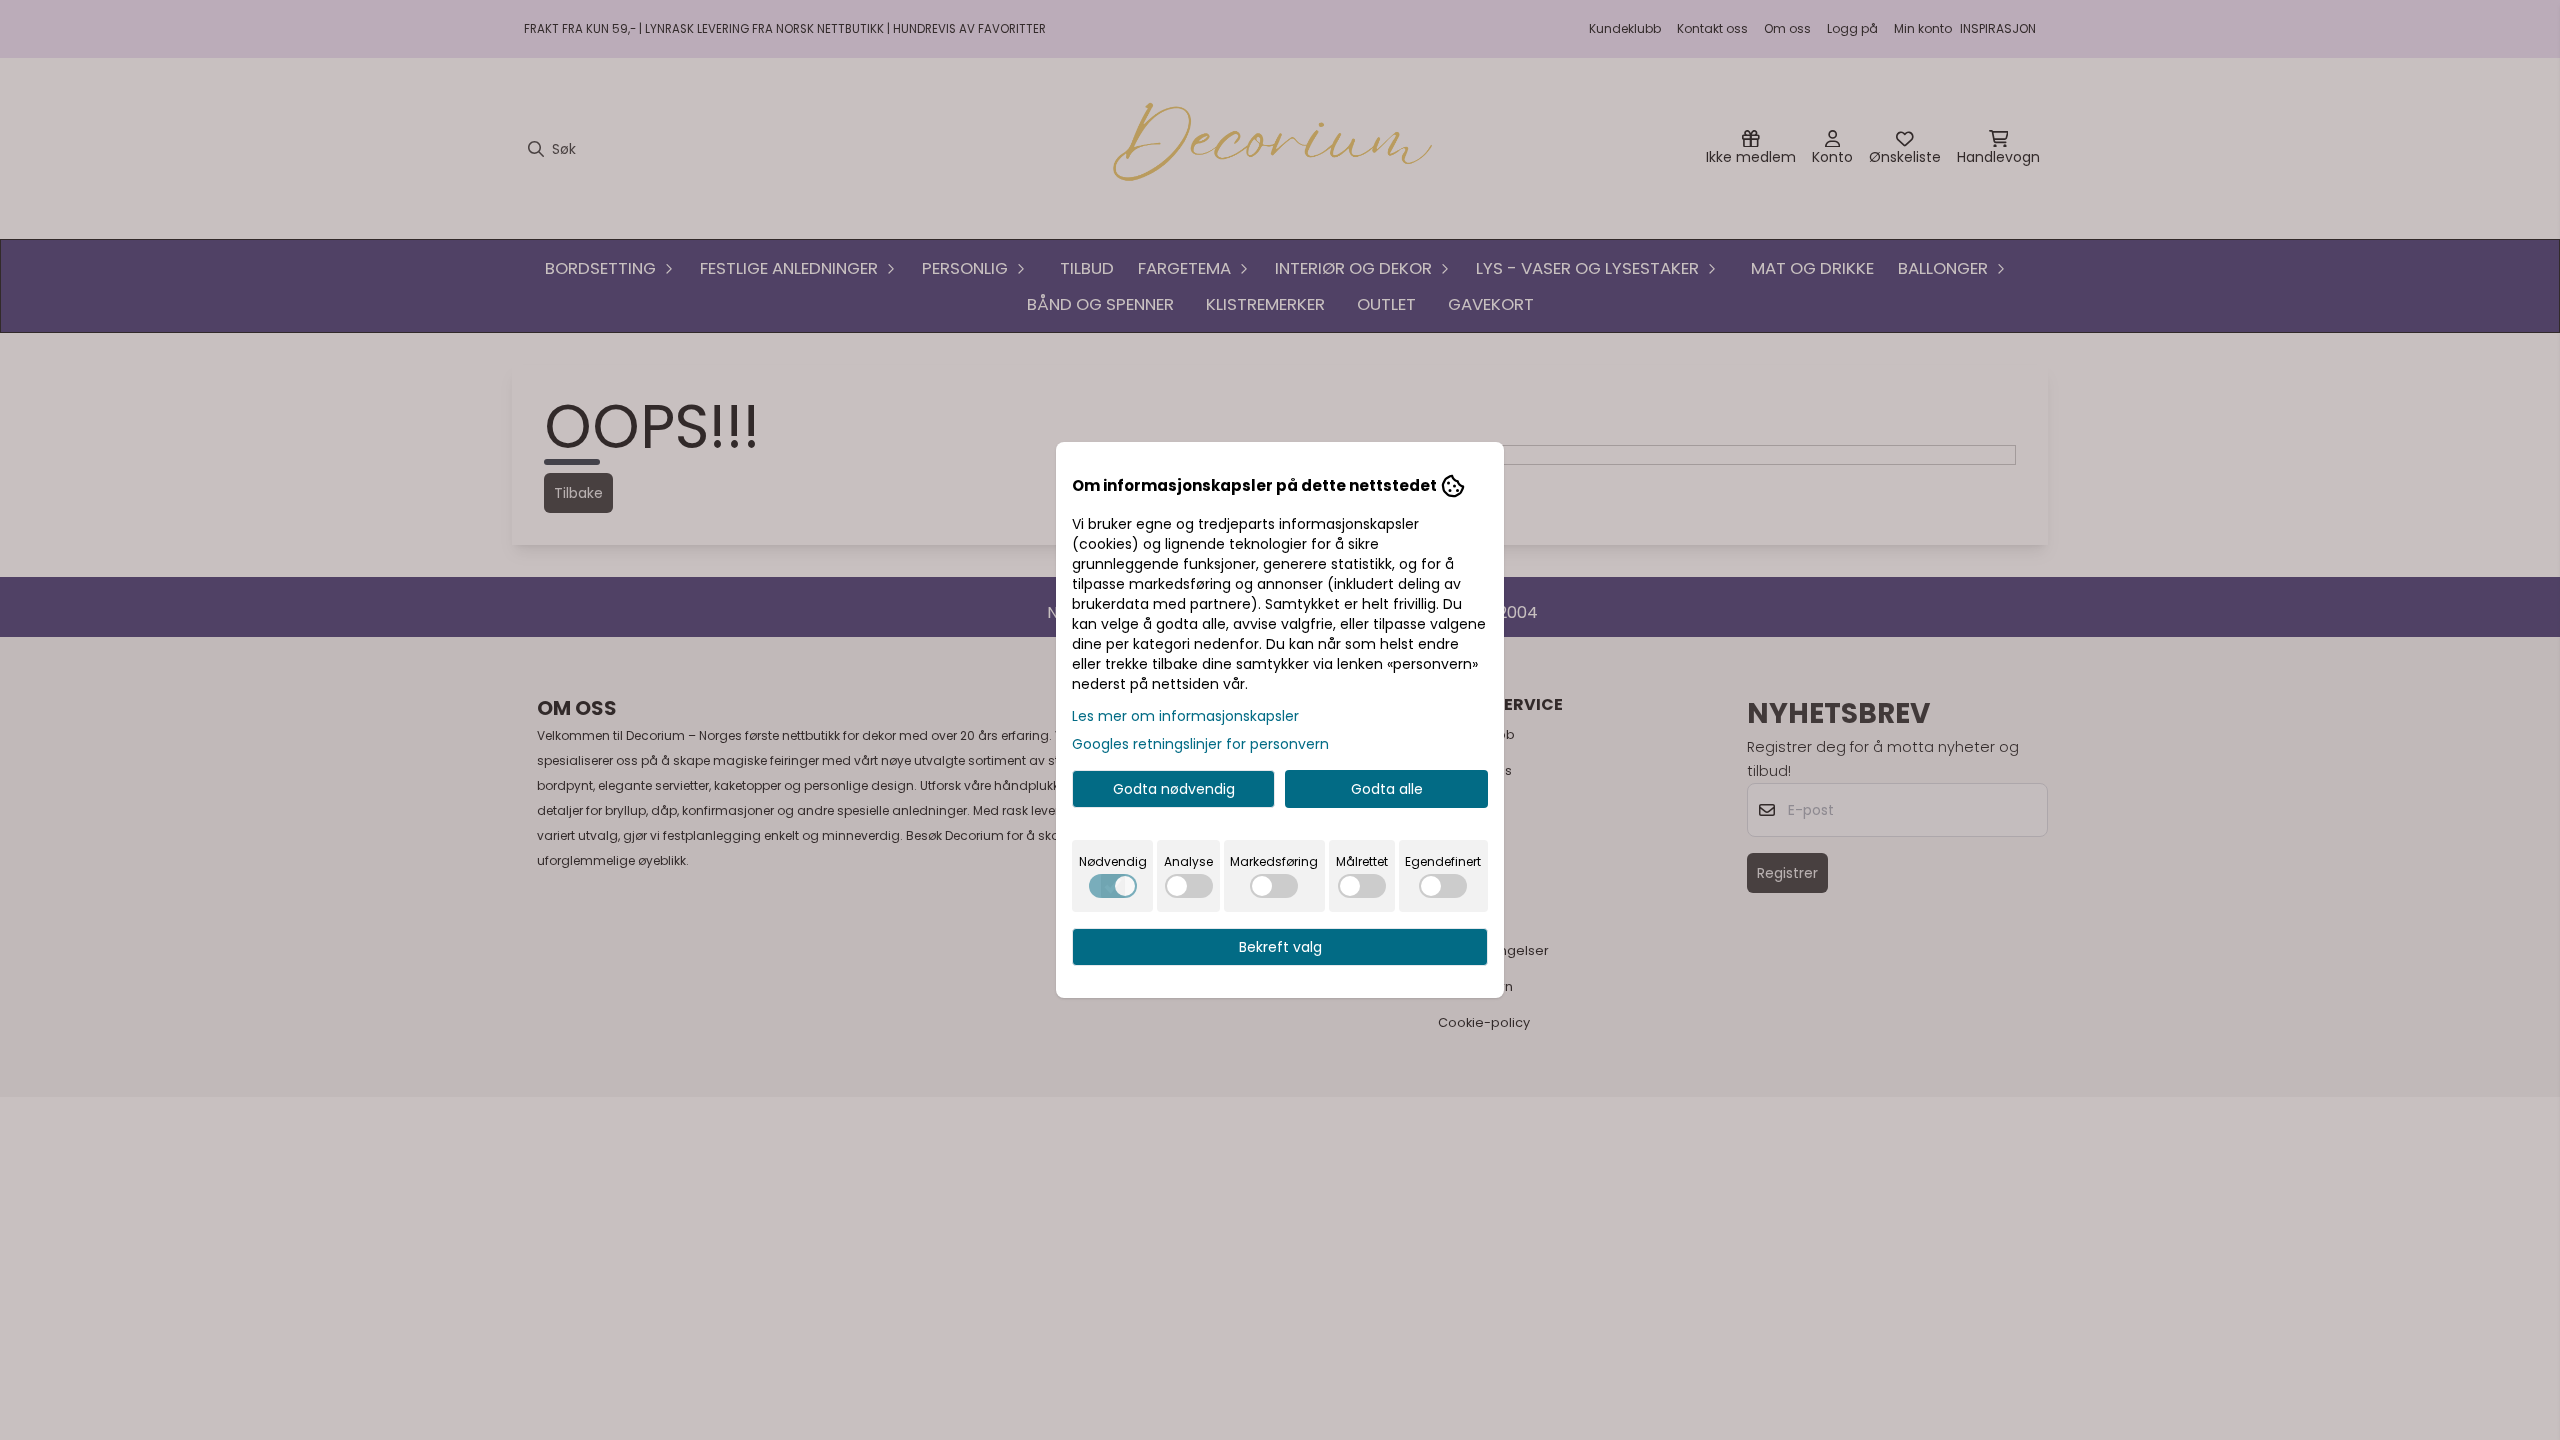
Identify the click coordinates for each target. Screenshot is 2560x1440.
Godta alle (1387, 789)
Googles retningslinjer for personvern (1200, 744)
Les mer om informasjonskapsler (1185, 716)
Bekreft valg (1280, 947)
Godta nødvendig (1174, 789)
